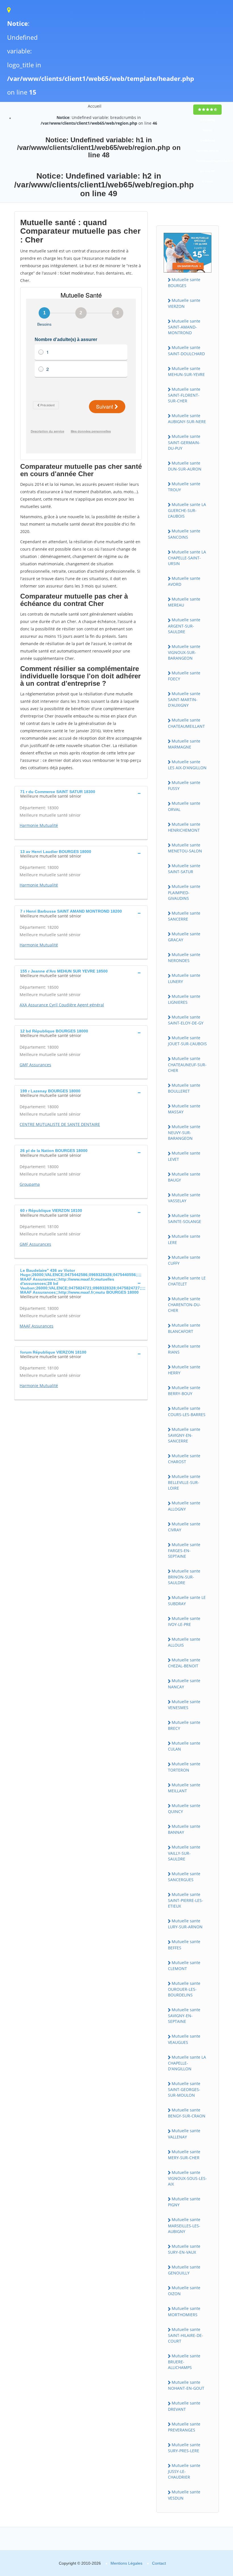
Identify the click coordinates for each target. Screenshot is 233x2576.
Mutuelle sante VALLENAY (184, 2134)
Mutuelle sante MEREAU (184, 602)
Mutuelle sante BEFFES (184, 1944)
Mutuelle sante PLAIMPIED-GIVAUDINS (184, 892)
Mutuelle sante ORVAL (184, 806)
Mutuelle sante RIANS (184, 1349)
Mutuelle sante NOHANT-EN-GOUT (186, 2385)
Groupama (30, 1184)
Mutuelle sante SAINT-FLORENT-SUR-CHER (184, 395)
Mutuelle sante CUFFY (184, 1260)
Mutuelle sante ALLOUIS (184, 1642)
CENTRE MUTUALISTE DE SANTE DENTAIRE (60, 1124)
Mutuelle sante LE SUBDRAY (187, 1600)
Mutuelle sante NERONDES (184, 957)
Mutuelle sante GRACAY (184, 937)
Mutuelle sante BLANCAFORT (184, 1328)
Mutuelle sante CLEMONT (184, 1966)
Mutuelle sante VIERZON (184, 303)
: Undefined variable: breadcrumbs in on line (99, 120)
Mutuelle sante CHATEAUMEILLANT (186, 723)
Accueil (95, 106)
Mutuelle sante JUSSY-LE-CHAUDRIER (184, 2471)
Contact (159, 2563)
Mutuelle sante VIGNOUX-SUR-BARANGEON (184, 652)
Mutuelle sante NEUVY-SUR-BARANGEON (184, 1132)
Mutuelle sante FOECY (184, 676)
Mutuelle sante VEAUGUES (184, 2039)
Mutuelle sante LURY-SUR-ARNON (185, 1924)
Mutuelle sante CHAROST (184, 1459)
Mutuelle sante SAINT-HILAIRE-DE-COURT (186, 2335)
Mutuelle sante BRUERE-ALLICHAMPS (184, 2362)
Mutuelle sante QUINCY (184, 1808)
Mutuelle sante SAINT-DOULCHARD (186, 350)
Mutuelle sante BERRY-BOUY (184, 1391)
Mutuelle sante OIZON (184, 2291)
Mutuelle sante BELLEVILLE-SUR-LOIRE (184, 1482)
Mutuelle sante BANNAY (184, 1829)
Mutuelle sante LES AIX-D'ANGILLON (187, 765)
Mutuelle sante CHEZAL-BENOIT (184, 1663)
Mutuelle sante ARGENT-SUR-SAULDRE (184, 626)
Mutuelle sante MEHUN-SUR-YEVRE (186, 371)
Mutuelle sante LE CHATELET (187, 1281)
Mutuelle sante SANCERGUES (184, 1877)
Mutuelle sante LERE (184, 1239)
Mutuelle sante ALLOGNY (184, 1506)
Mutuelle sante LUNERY (184, 978)
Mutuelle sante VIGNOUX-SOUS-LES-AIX (187, 2178)
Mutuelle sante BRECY (184, 1725)
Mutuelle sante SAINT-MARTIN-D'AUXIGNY (184, 699)
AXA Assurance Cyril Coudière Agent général (62, 1005)
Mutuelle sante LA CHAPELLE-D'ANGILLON (187, 2063)
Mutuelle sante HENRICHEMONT (184, 827)
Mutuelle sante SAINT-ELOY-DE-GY (186, 1020)
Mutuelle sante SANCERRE (184, 916)
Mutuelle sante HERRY (184, 1370)
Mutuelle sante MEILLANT (184, 1788)
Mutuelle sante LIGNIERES (184, 999)
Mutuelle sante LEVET (184, 1156)
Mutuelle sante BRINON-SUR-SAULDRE (184, 1577)
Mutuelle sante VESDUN (184, 2495)
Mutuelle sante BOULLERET (184, 1088)
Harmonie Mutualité (39, 825)
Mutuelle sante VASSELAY (184, 1198)
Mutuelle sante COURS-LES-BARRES (187, 1411)
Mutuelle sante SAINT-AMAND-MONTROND (184, 327)
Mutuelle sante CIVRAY (184, 1527)
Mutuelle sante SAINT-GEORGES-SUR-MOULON (184, 2089)
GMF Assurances (35, 1065)
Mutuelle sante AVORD (184, 581)
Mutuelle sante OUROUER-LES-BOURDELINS (184, 1989)
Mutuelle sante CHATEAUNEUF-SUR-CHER (187, 1064)
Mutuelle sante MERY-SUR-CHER (184, 2155)
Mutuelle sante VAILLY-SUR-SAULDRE (184, 1853)
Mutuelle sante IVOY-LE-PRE (184, 1621)
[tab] (81, 793)
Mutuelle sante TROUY (184, 487)
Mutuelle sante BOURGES (184, 283)
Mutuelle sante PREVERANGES (184, 2427)
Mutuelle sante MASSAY (184, 1109)
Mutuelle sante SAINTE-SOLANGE (185, 1218)
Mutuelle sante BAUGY (184, 1177)
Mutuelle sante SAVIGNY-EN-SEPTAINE (184, 2015)
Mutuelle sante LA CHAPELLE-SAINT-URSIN (187, 558)
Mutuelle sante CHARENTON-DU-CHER (184, 1304)
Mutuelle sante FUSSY (184, 785)
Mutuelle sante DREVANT (184, 2406)
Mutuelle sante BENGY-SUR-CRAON (187, 2113)
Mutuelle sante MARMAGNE (184, 744)
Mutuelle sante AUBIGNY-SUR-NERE (187, 419)
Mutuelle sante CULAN (184, 1746)
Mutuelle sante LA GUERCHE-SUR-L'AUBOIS (187, 510)
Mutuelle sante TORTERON (184, 1767)
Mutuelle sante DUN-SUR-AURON (185, 466)
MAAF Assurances (37, 1326)
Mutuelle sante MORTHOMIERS (184, 2311)
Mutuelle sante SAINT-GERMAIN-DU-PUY (184, 442)
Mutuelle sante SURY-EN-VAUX (184, 2249)
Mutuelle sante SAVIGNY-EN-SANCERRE (184, 1435)
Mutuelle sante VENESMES (184, 1705)
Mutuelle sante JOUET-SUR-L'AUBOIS (187, 1041)
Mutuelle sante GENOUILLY (184, 2270)
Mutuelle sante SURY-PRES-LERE (184, 2448)
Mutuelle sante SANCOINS (184, 534)
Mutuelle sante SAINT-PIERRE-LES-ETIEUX (186, 1900)
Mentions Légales (126, 2563)
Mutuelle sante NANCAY (184, 1684)
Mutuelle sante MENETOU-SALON (185, 848)
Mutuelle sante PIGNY (184, 2202)
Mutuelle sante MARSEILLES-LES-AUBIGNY (184, 2225)
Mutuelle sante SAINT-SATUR (184, 869)
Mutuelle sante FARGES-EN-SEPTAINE (184, 1550)
